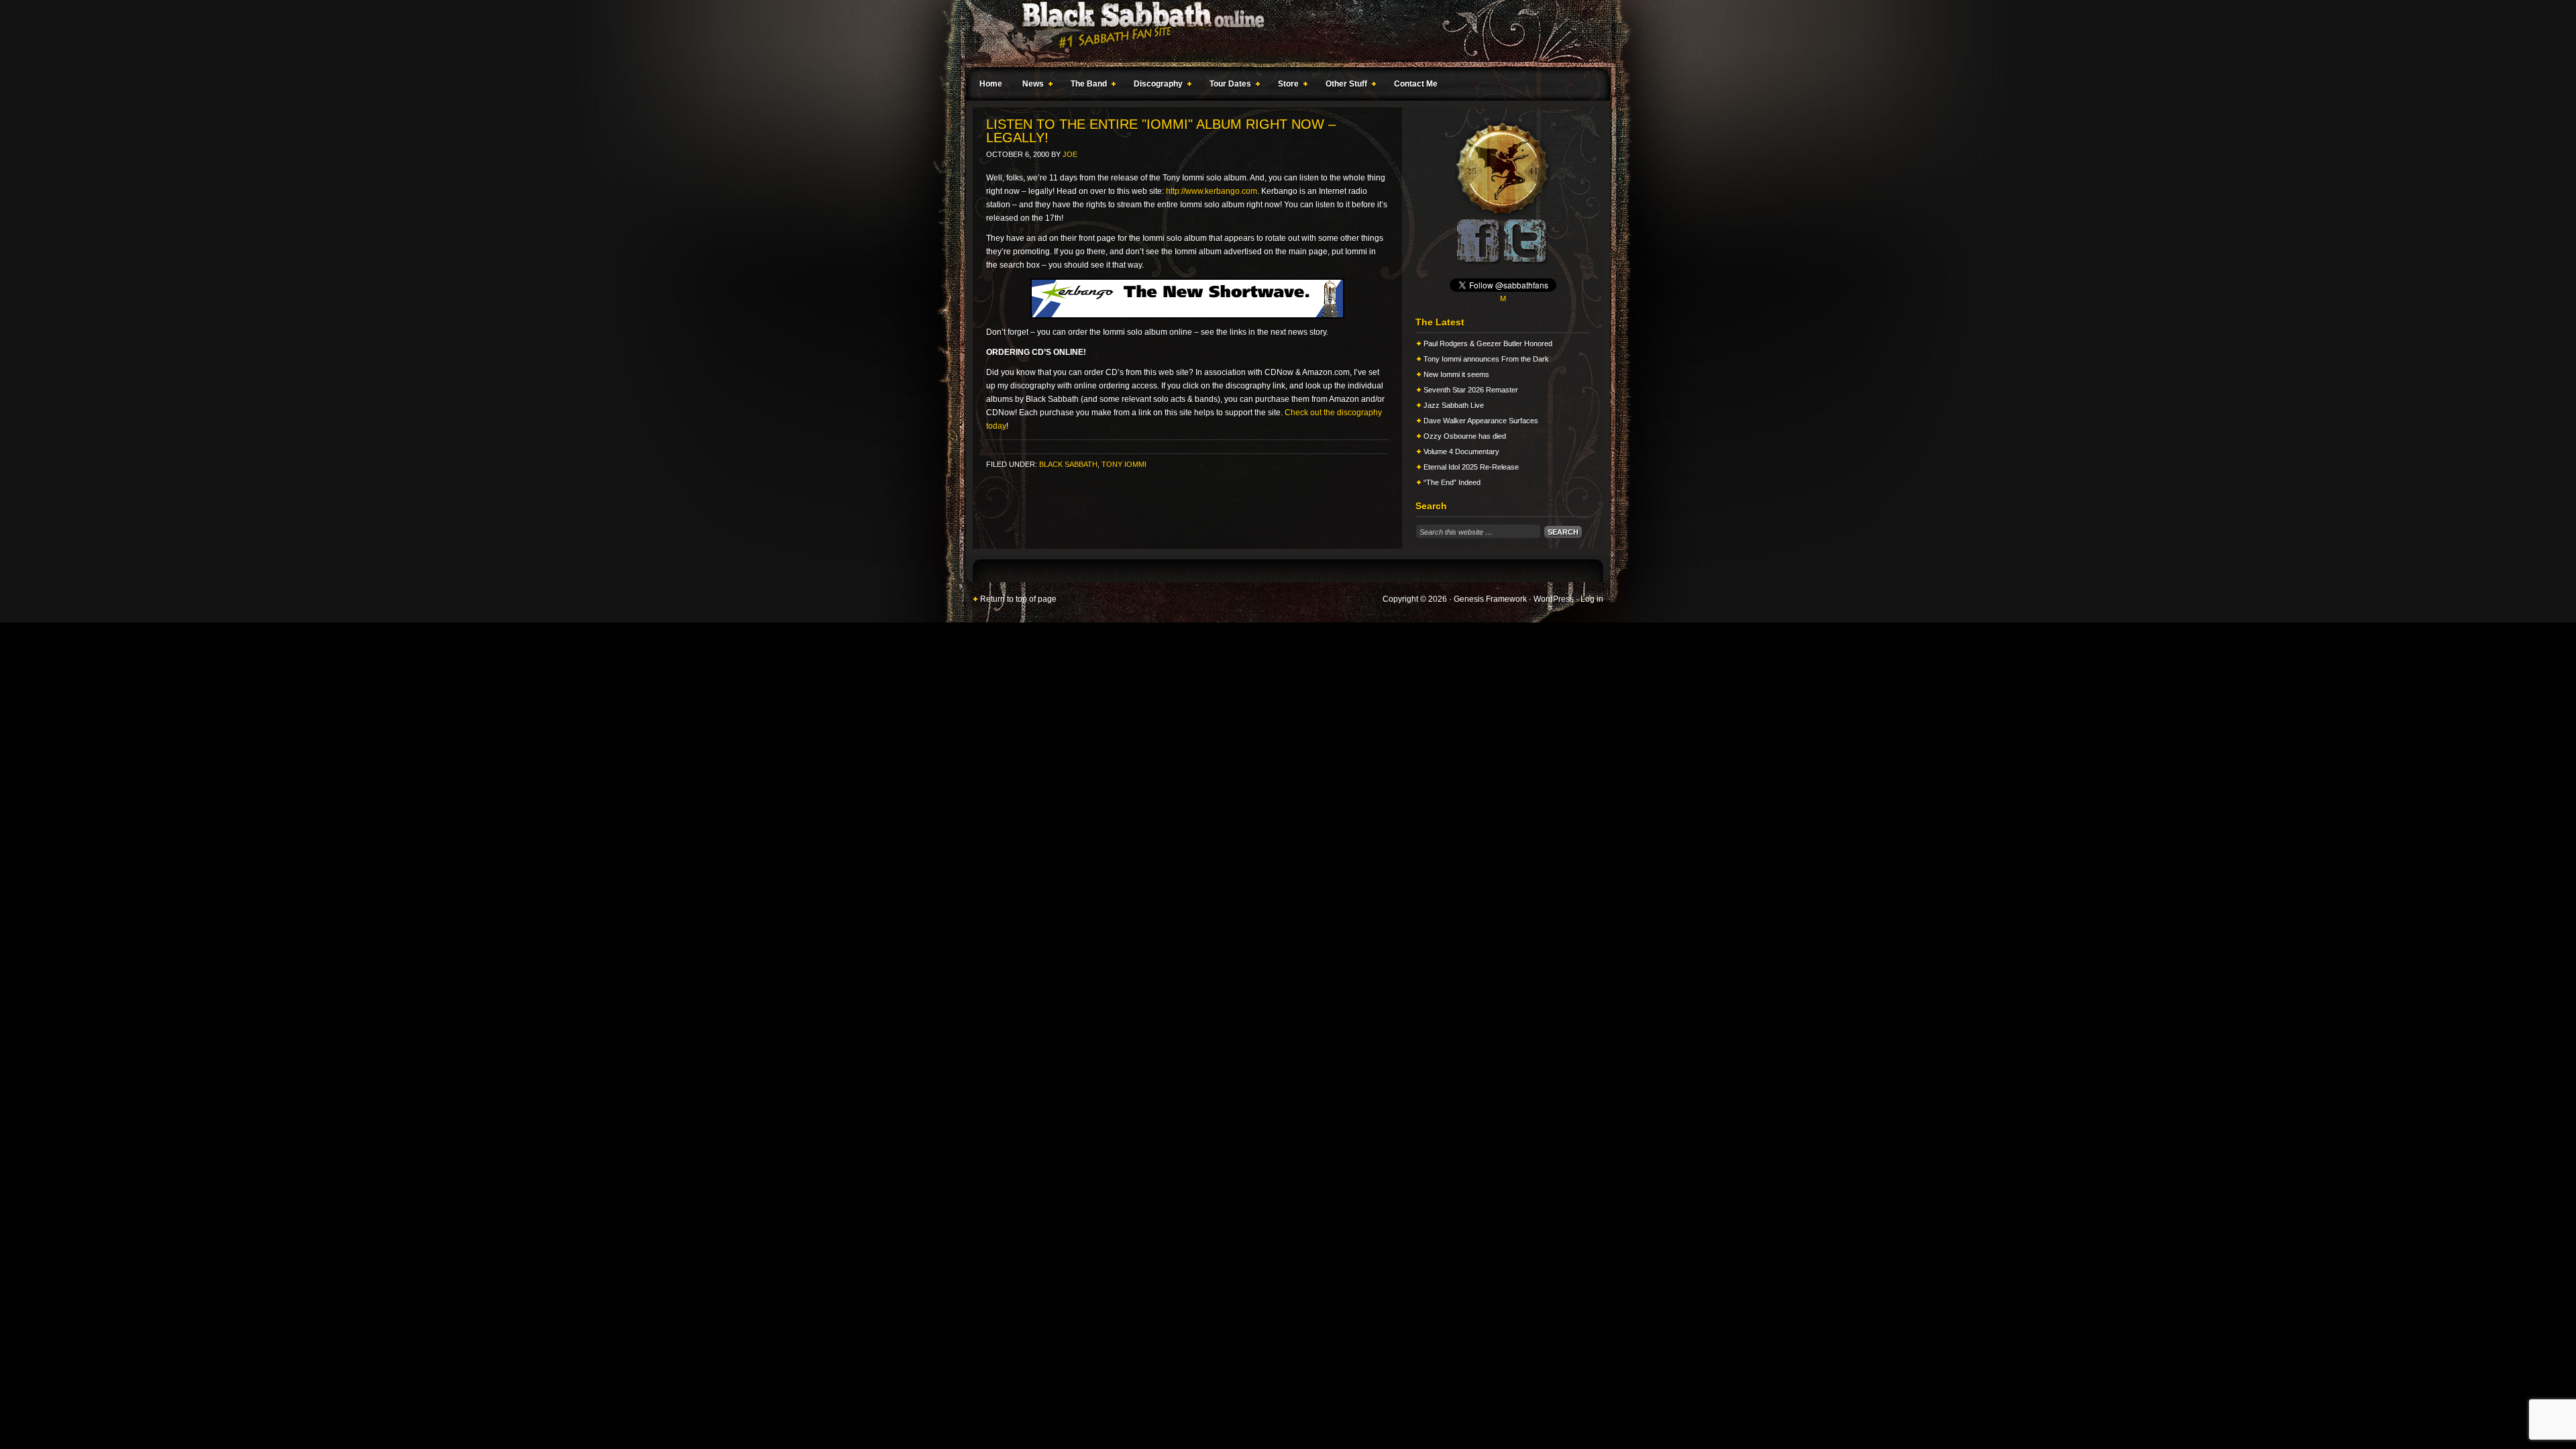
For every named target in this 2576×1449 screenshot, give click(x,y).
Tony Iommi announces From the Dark (1486, 359)
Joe (1070, 154)
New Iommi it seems (1456, 374)
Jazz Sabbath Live (1454, 405)
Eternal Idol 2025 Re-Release (1471, 467)
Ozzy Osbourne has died (1465, 436)
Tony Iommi (1124, 464)
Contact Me (1416, 84)
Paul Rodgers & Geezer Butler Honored (1488, 343)
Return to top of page (1018, 599)
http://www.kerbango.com (1212, 191)
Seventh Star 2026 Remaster (1471, 390)
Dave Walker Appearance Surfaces (1481, 421)
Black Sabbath (1068, 464)
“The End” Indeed (1452, 482)
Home (991, 84)
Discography (1155, 86)
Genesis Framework (1490, 599)
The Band (1085, 86)
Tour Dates (1227, 86)
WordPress (1554, 599)
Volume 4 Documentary (1461, 451)
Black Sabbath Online (1281, 34)
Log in (1592, 599)
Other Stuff (1343, 86)
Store (1285, 86)
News (1030, 86)
